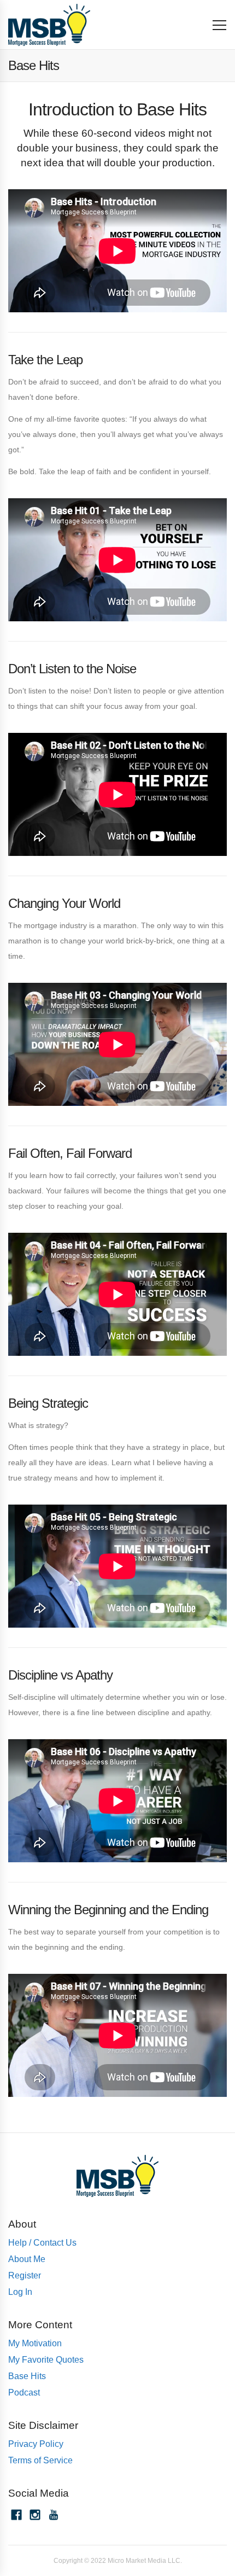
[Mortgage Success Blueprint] (49, 25)
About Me (27, 2259)
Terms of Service (40, 2460)
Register (25, 2275)
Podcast (24, 2393)
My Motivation (35, 2343)
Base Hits (27, 2376)
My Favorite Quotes (46, 2360)
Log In (20, 2292)
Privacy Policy (36, 2444)
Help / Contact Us (42, 2243)
